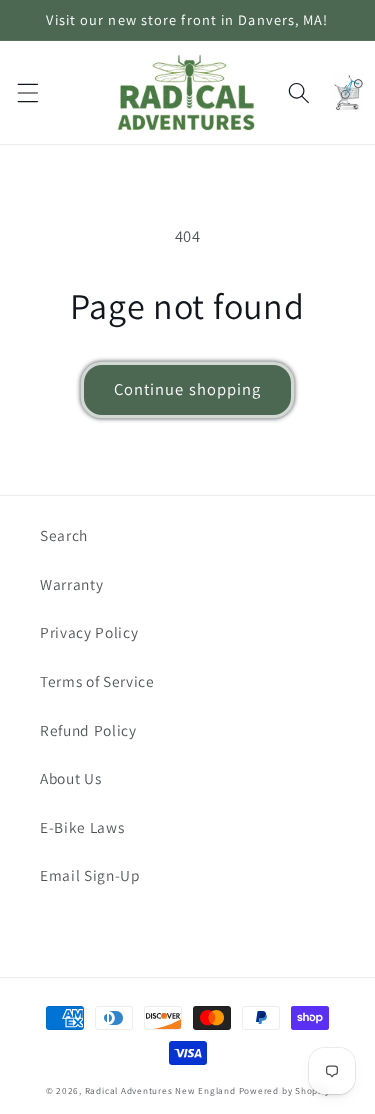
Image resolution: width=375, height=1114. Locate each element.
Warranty (71, 584)
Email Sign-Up (90, 875)
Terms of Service (97, 681)
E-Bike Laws (82, 827)
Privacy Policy (89, 632)
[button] (27, 92)
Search (64, 535)
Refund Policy (88, 730)
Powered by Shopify (284, 1091)
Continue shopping (188, 389)
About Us (70, 778)
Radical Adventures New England (160, 1091)
